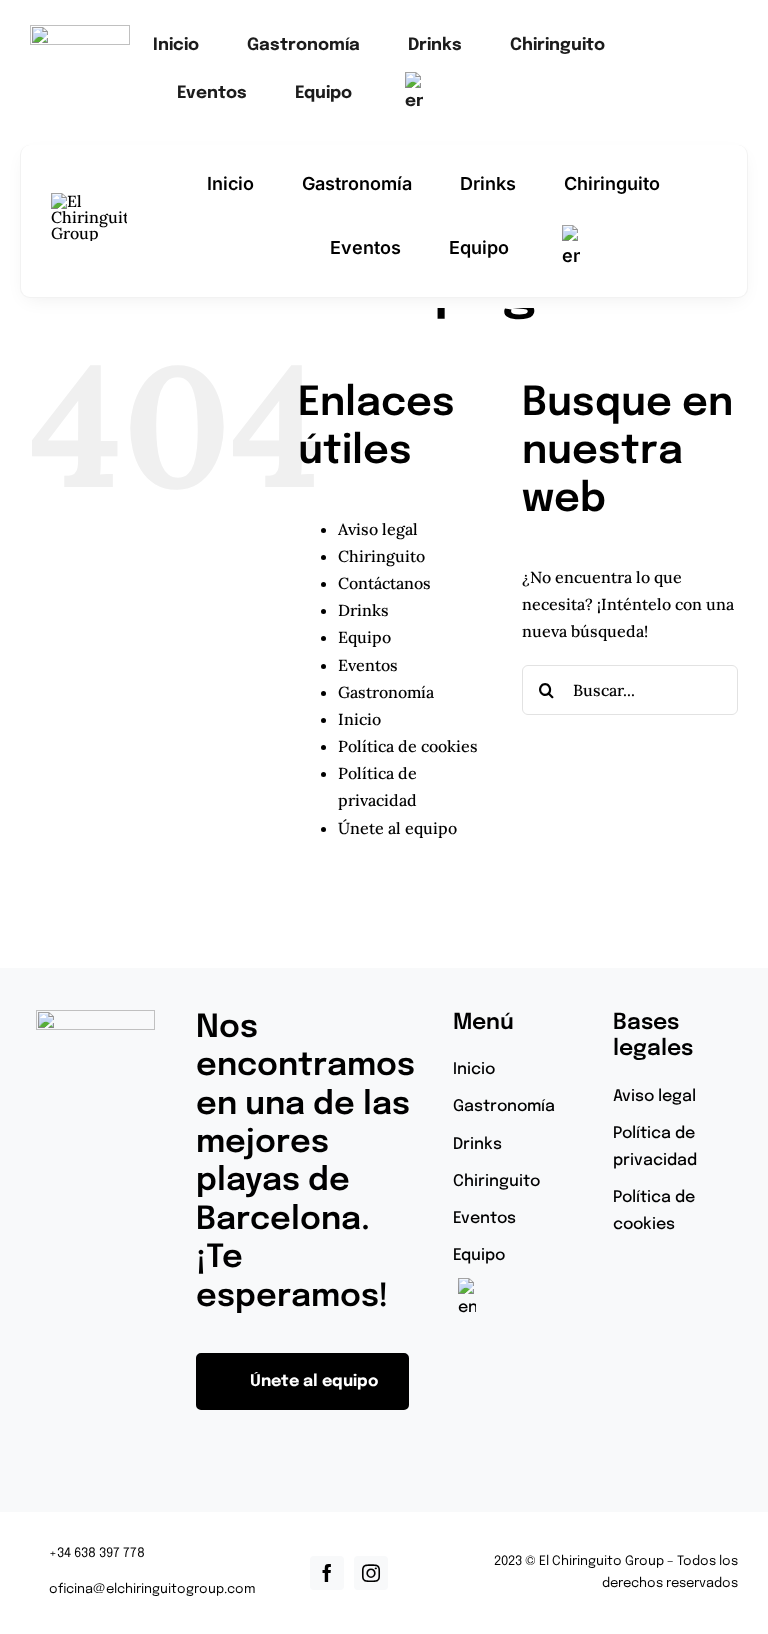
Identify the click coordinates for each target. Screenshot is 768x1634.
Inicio (359, 719)
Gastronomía (386, 692)
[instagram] (371, 1573)
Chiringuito (381, 556)
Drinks (363, 610)
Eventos (368, 665)
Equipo (364, 637)
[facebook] (327, 1573)
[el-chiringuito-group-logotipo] (80, 33)
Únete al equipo (397, 828)
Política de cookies (408, 746)
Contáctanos (384, 583)
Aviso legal (378, 529)
